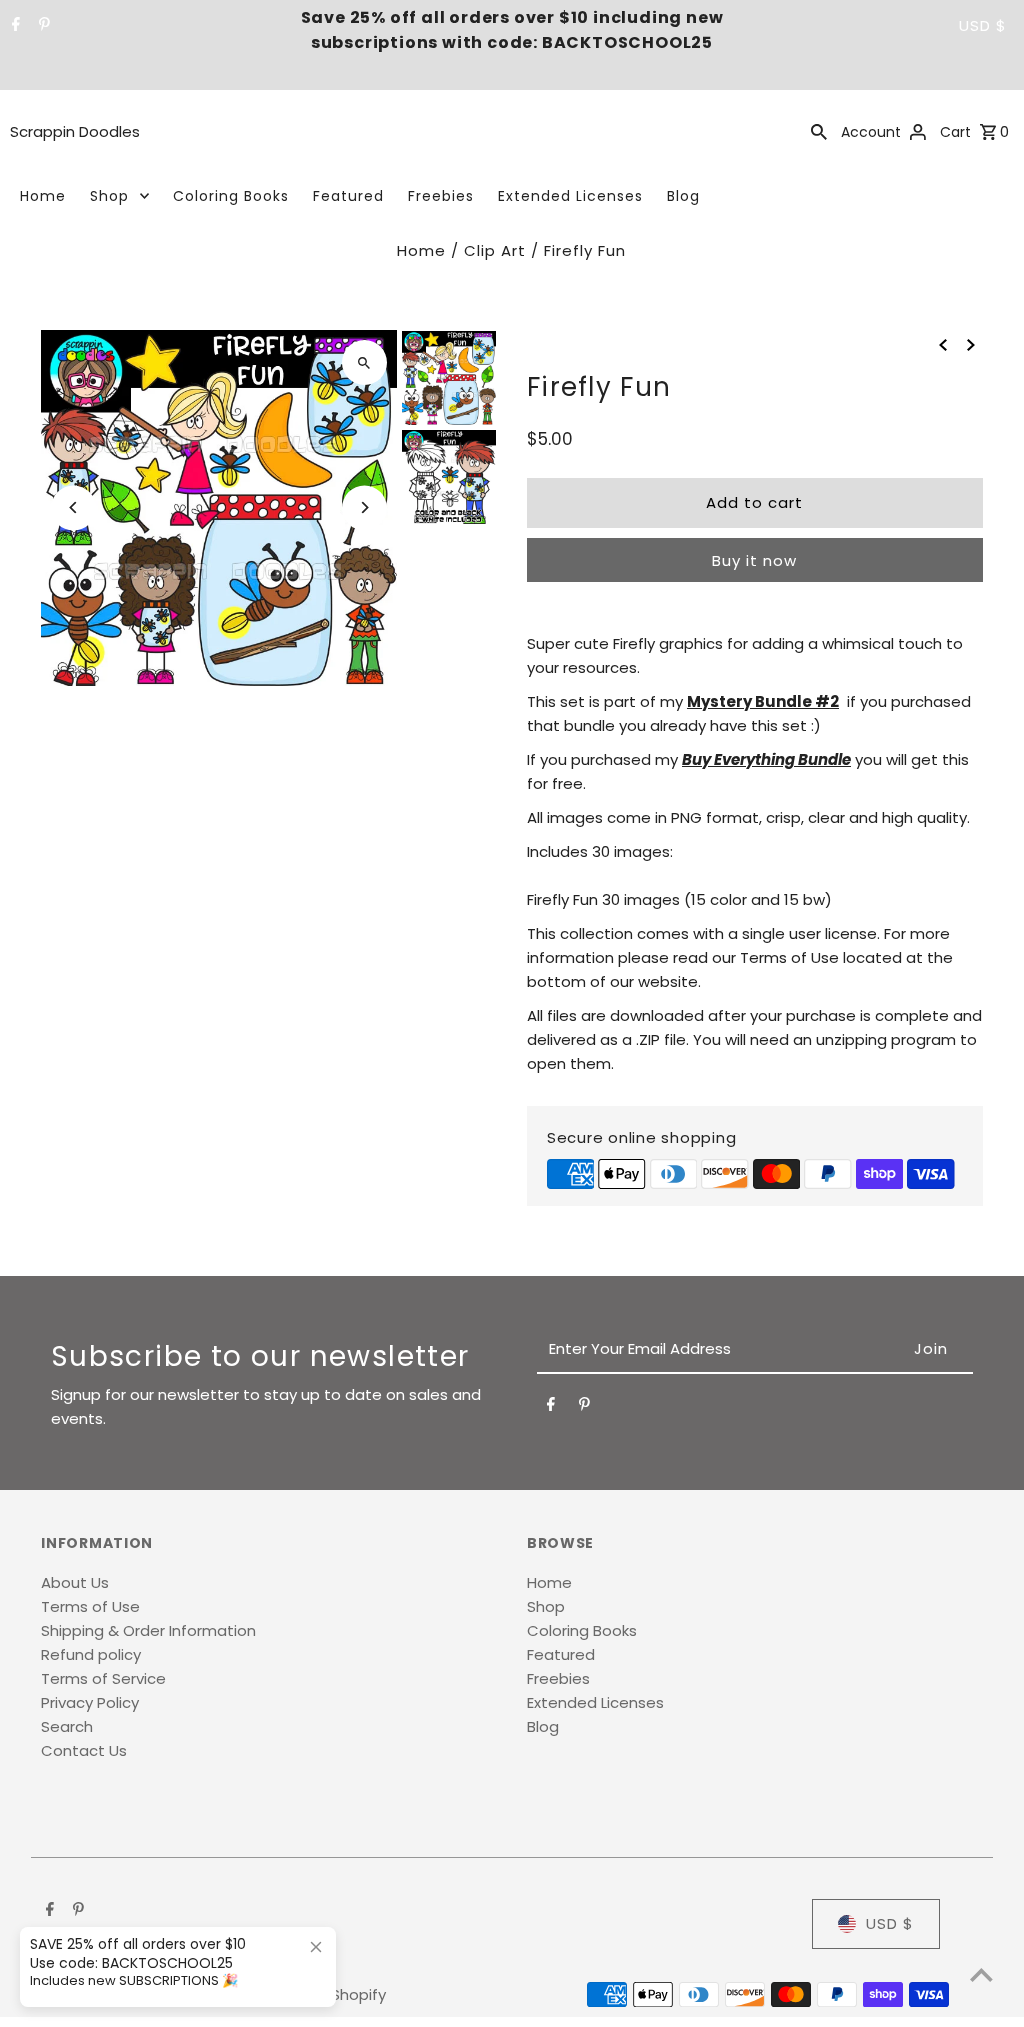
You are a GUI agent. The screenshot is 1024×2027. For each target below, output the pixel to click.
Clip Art (495, 250)
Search (67, 1726)
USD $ (983, 25)
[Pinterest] (42, 26)
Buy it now (754, 560)
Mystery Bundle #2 (763, 701)
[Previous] (73, 507)
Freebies (441, 196)
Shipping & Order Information (148, 1630)
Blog (683, 196)
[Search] (819, 131)
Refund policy (91, 1654)
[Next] (364, 507)
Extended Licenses (570, 196)
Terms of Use (90, 1606)
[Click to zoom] (364, 362)
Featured (348, 196)
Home (43, 196)
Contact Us (84, 1750)
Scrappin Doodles (75, 131)
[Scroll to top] (981, 1974)
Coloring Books (231, 196)
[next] (971, 344)
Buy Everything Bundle (766, 759)
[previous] (943, 344)
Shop (109, 196)
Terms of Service (103, 1678)
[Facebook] (13, 26)
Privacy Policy (90, 1702)
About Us (75, 1582)
